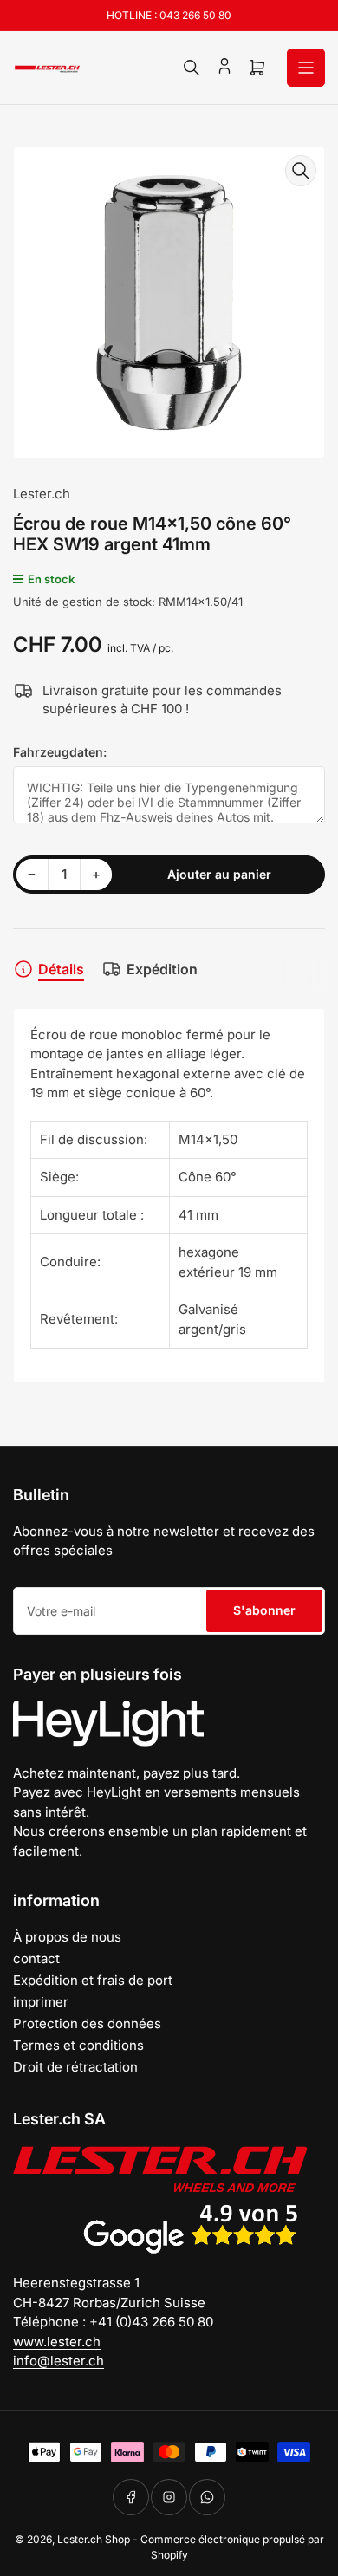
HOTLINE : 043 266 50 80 (169, 15)
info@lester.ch (58, 2361)
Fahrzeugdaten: (60, 752)
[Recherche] (192, 68)
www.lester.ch (57, 2342)
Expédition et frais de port (93, 1980)
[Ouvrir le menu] (306, 68)
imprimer (41, 2002)
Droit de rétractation (75, 2067)
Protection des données (87, 2023)
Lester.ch (42, 494)
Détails (61, 969)
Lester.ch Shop (94, 2539)
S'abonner (264, 1610)
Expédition (162, 969)
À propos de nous (67, 1937)
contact (36, 1958)
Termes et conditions (78, 2045)
